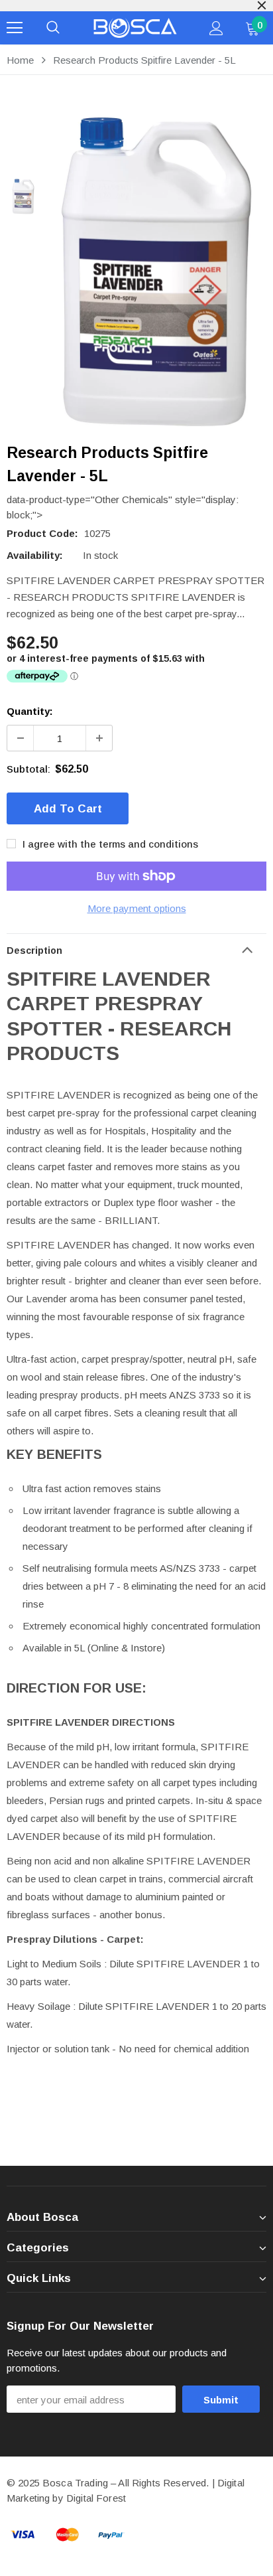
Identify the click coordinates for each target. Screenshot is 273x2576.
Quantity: (30, 711)
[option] (156, 272)
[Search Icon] (53, 28)
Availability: (35, 555)
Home (20, 60)
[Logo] (135, 28)
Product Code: (42, 533)
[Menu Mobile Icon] (15, 28)
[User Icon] (216, 28)
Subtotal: (28, 769)
